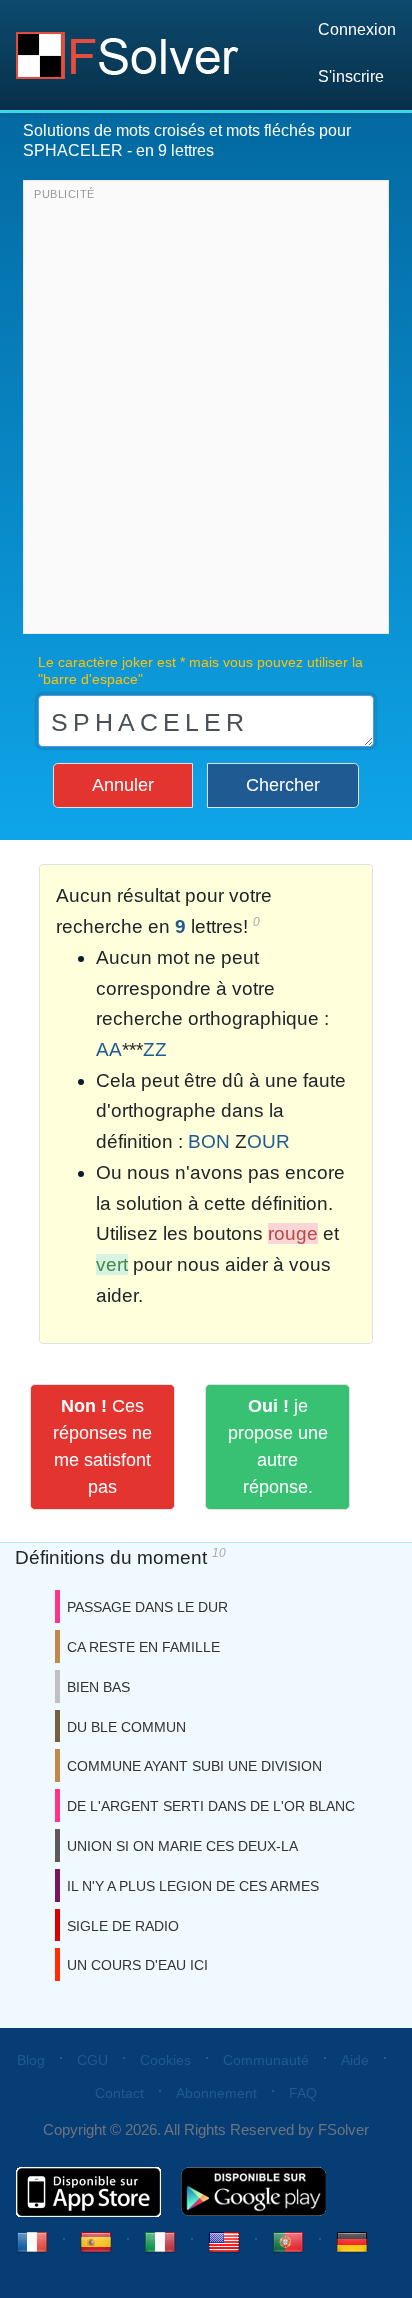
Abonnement (216, 2093)
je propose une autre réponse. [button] (278, 1446)
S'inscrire (351, 76)
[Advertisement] (206, 412)
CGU (92, 2060)
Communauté (266, 2060)
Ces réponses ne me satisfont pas (102, 1446)
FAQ (303, 2093)
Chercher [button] (283, 785)
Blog (31, 2060)
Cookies (165, 2060)
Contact (119, 2093)
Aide (355, 2060)
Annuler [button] (123, 785)
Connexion (357, 29)
